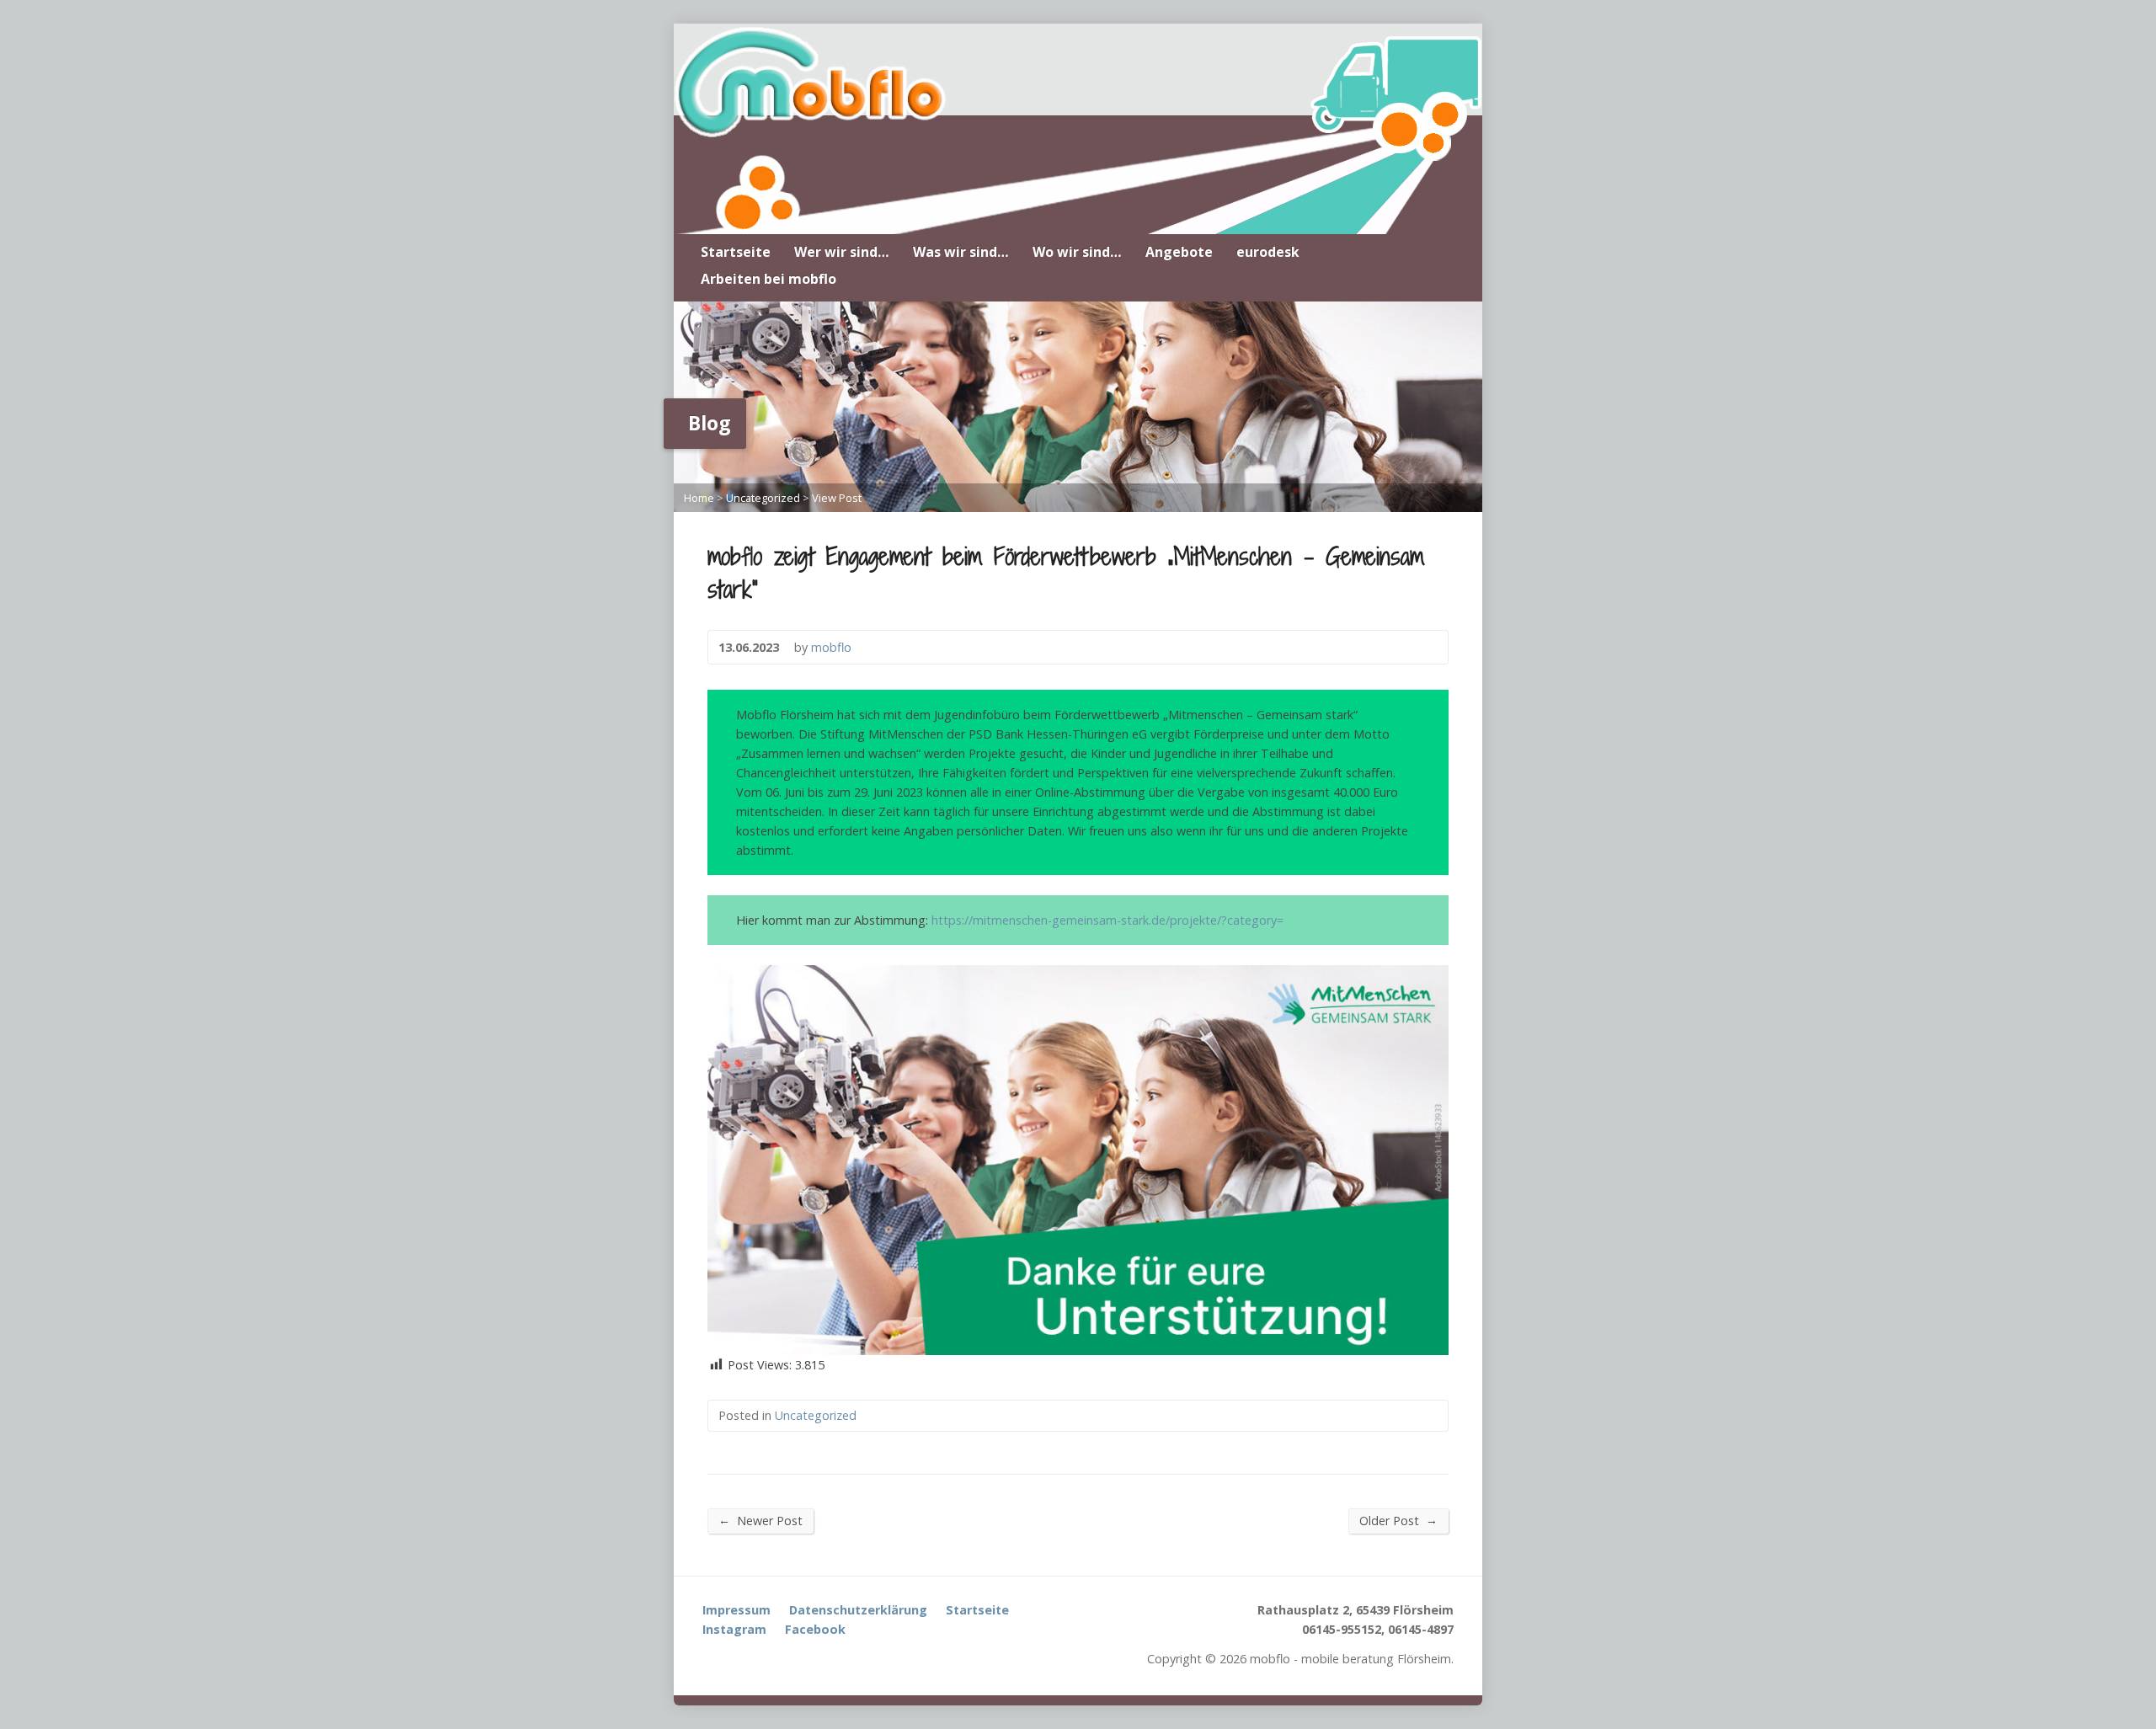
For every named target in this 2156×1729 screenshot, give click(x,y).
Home (699, 498)
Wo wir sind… (1077, 252)
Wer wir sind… (842, 252)
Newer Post (760, 1520)
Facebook (815, 1629)
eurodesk (1268, 252)
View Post (837, 498)
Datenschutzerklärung (858, 1610)
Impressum (736, 1610)
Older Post (1398, 1520)
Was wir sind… (961, 252)
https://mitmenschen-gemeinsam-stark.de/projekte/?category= (1107, 920)
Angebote (1179, 252)
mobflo (831, 647)
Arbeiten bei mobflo (768, 279)
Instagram (734, 1629)
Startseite (736, 252)
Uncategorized (763, 498)
